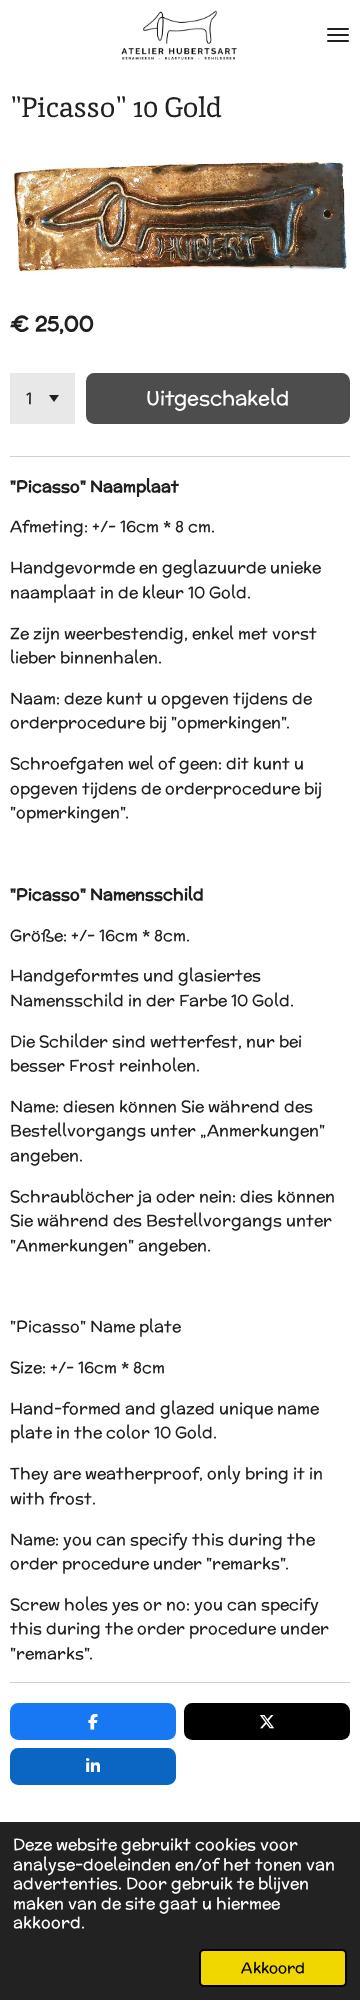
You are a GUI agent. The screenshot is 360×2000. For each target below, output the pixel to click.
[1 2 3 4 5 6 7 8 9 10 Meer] (42, 398)
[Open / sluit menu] (338, 35)
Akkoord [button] (273, 1967)
